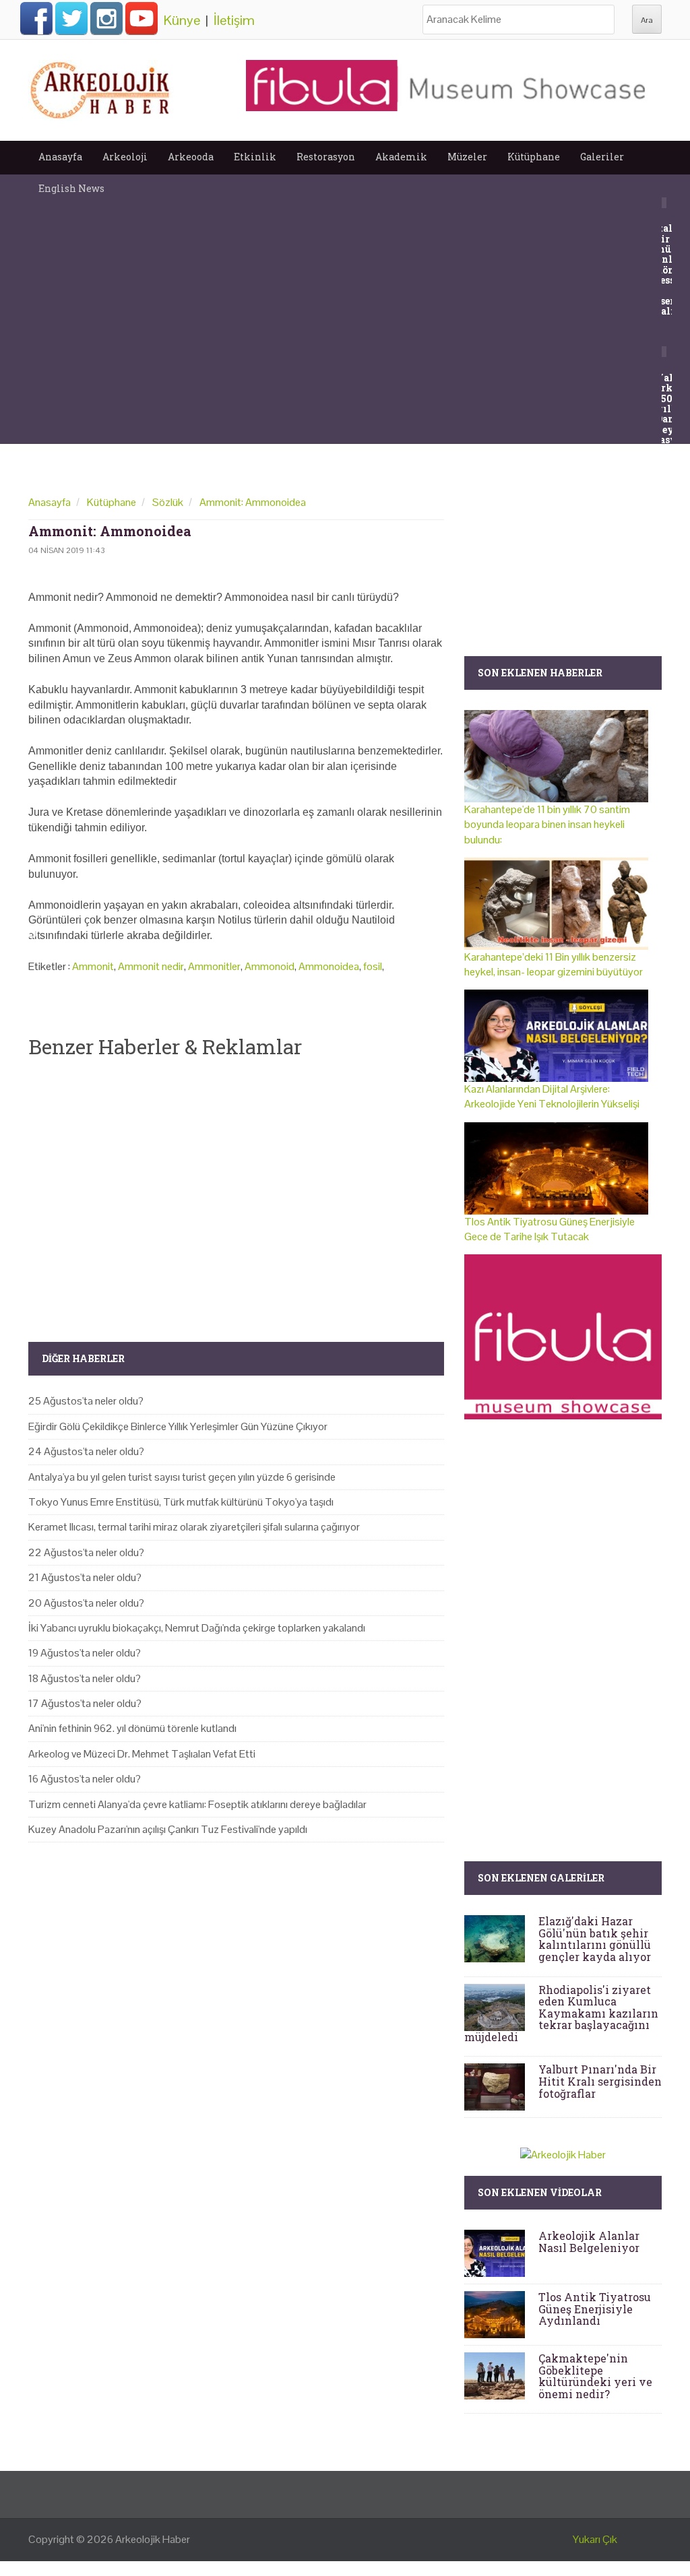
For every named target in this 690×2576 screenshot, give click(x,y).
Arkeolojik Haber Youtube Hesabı (142, 18)
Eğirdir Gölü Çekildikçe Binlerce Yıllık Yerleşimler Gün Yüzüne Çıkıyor (178, 1426)
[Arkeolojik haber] (101, 87)
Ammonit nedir (151, 966)
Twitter (71, 18)
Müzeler (467, 157)
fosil (373, 966)
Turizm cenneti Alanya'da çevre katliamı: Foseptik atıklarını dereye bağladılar (197, 1804)
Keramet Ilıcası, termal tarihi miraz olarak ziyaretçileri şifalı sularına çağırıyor (194, 1527)
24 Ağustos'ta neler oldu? (86, 1451)
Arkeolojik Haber (153, 2539)
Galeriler (602, 157)
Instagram (106, 18)
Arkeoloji (125, 157)
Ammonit (93, 966)
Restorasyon (326, 157)
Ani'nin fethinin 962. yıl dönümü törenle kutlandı (132, 1728)
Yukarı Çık (595, 2539)
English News (71, 188)
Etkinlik (255, 157)
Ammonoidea (329, 966)
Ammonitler (214, 966)
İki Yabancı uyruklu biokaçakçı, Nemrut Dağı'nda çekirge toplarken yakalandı (197, 1628)
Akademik (401, 157)
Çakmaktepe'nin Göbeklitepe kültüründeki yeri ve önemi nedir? (595, 2376)
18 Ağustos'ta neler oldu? (85, 1678)
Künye (182, 20)
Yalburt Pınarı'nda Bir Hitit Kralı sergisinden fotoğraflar (600, 2081)
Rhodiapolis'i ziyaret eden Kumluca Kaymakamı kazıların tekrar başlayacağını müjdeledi (561, 2013)
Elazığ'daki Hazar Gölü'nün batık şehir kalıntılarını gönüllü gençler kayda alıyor (595, 1939)
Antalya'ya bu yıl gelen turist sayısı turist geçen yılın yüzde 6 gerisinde (182, 1477)
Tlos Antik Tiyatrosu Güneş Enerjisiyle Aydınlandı (595, 2309)
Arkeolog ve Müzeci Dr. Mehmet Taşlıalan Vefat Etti (142, 1754)
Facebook (36, 18)
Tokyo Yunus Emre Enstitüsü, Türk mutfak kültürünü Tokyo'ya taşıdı (181, 1502)
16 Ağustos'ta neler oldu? (85, 1779)
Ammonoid (270, 966)
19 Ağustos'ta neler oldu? (85, 1653)
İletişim (234, 20)
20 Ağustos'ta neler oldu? (86, 1603)
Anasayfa (60, 157)
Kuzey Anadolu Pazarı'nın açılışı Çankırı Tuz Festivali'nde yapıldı (168, 1829)
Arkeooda (191, 157)
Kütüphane (534, 157)
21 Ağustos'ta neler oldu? (85, 1577)
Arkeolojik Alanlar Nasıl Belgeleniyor (589, 2242)
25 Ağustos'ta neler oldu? (86, 1401)
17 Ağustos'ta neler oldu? (85, 1703)
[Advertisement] (236, 1189)
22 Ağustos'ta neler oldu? (86, 1552)
